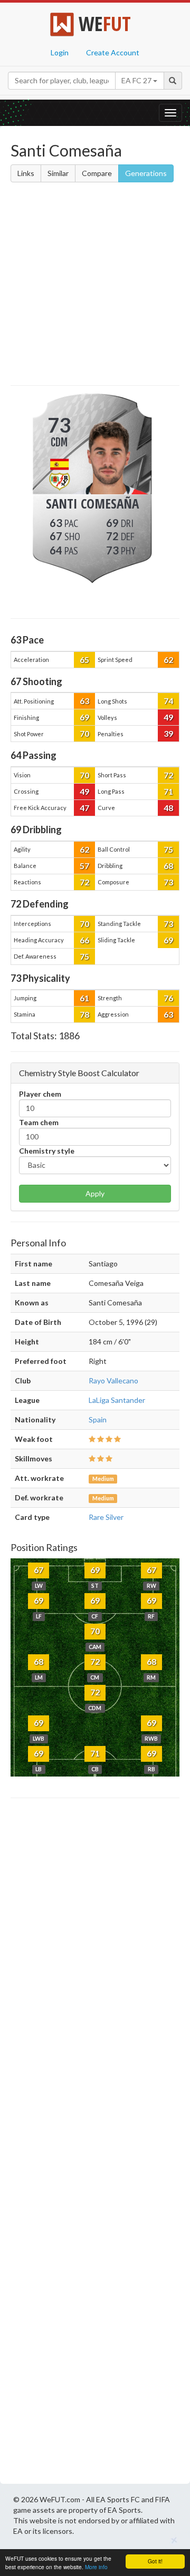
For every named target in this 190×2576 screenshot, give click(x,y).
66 (84, 940)
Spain (98, 1419)
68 (168, 866)
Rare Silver (106, 1517)
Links (26, 173)
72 (168, 775)
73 (168, 882)
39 (168, 733)
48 (168, 808)
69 (84, 717)
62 (168, 660)
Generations (146, 173)
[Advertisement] (95, 286)
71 (168, 791)
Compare (97, 173)
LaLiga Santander (117, 1400)
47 (84, 808)
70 (84, 733)
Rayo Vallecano (113, 1380)
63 (84, 701)
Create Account (113, 52)
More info (96, 2567)
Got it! (155, 2561)
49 (168, 717)
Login (60, 52)
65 (84, 660)
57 (84, 866)
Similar (58, 173)
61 (84, 998)
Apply (95, 1193)
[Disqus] (95, 2144)
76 (168, 998)
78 (84, 1014)
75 (168, 849)
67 (39, 1570)
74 (168, 701)
